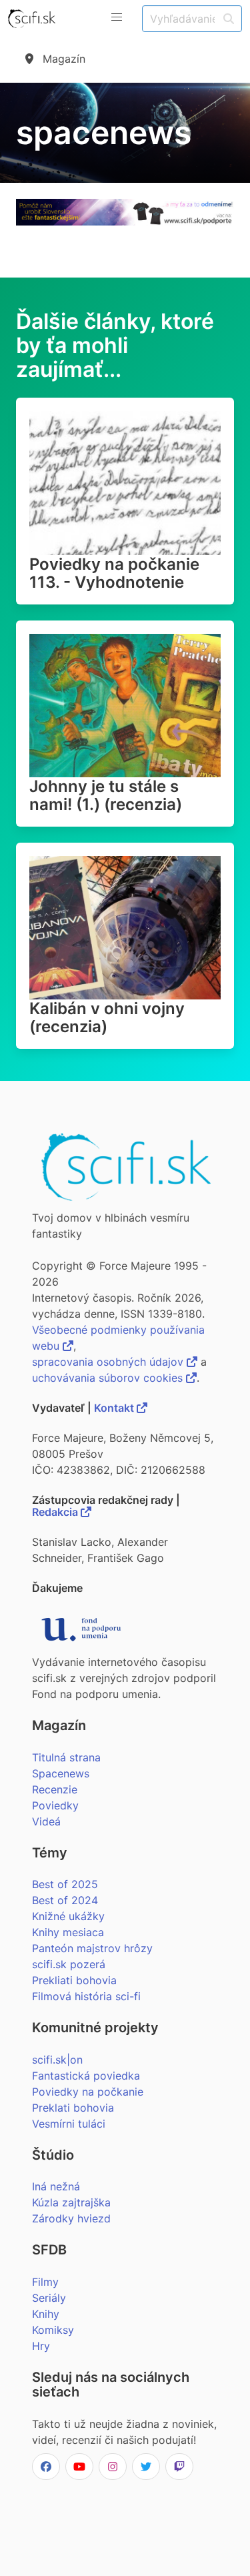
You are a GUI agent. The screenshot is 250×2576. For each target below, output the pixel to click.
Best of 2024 (65, 1900)
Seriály (49, 2298)
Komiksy (53, 2330)
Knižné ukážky (68, 1916)
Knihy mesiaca (68, 1932)
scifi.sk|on (57, 2060)
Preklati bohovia (73, 2108)
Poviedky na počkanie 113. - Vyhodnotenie (114, 573)
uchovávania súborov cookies (109, 1378)
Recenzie (55, 1789)
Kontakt (115, 1408)
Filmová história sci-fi (86, 1996)
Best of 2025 (65, 1884)
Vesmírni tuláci (69, 2124)
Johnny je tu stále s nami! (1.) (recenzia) (106, 795)
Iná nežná (56, 2186)
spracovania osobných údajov (109, 1362)
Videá (46, 1821)
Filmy (45, 2282)
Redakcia (56, 1512)
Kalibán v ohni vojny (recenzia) (107, 1017)
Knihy (46, 2314)
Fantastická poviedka (86, 2076)
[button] (117, 17)
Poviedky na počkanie (88, 2092)
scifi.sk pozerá (69, 1964)
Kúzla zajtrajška (71, 2202)
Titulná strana (66, 1757)
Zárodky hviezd (71, 2218)
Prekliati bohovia (74, 1980)
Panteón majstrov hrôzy (92, 1948)
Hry (41, 2346)
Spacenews (61, 1773)
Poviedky (55, 1805)
